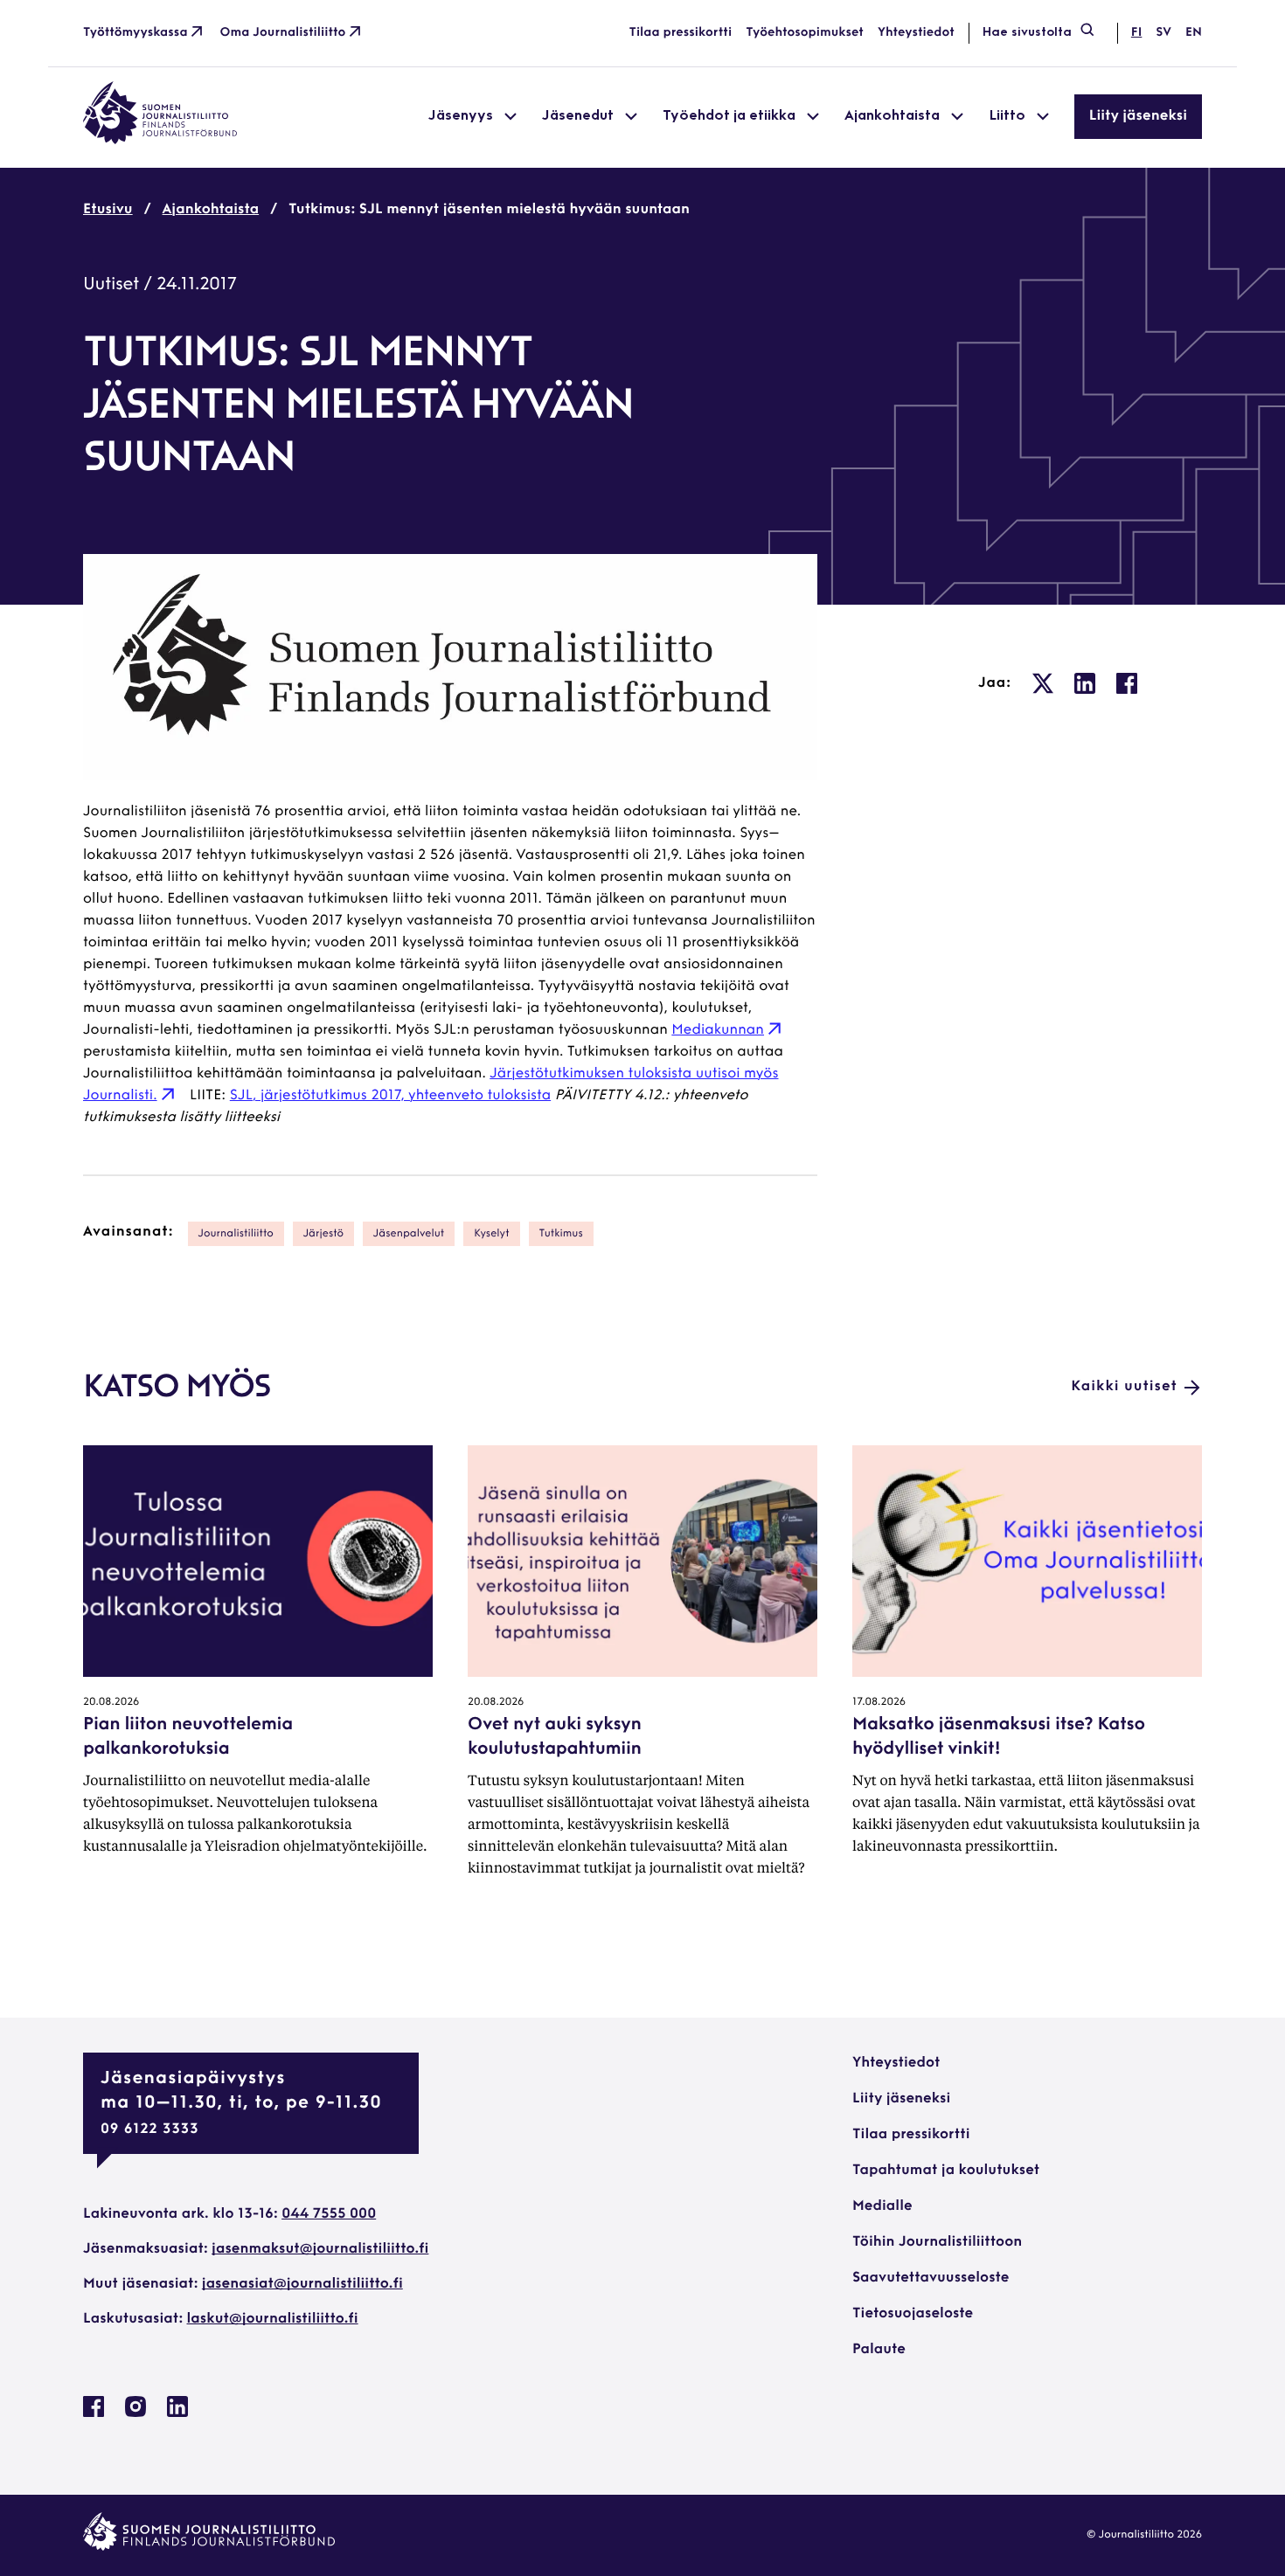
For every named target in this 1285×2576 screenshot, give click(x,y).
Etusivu (108, 210)
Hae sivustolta (1027, 33)
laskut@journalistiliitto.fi (273, 2319)
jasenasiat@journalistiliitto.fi (302, 2284)
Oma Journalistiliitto (283, 33)
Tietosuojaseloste (913, 2314)
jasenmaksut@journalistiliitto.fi (320, 2249)
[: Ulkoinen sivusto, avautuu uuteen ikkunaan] (1043, 683)
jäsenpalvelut (409, 1234)
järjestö (323, 1234)
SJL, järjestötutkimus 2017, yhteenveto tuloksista (390, 1096)
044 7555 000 (329, 2214)
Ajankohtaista (211, 210)
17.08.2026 (879, 1702)
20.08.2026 (111, 1702)
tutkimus (561, 1234)
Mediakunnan (718, 1030)
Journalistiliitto (236, 1234)
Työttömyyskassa (135, 33)
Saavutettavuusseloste (931, 2278)
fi (1136, 33)
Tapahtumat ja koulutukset (946, 2171)
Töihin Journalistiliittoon (937, 2242)
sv (1163, 33)
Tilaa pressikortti (681, 33)
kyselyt (491, 1234)
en (1194, 33)
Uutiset (111, 285)
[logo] (160, 141)
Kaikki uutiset (1124, 1387)
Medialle (882, 2206)
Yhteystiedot (916, 33)
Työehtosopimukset (805, 33)
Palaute (879, 2350)
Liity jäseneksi (1138, 116)
